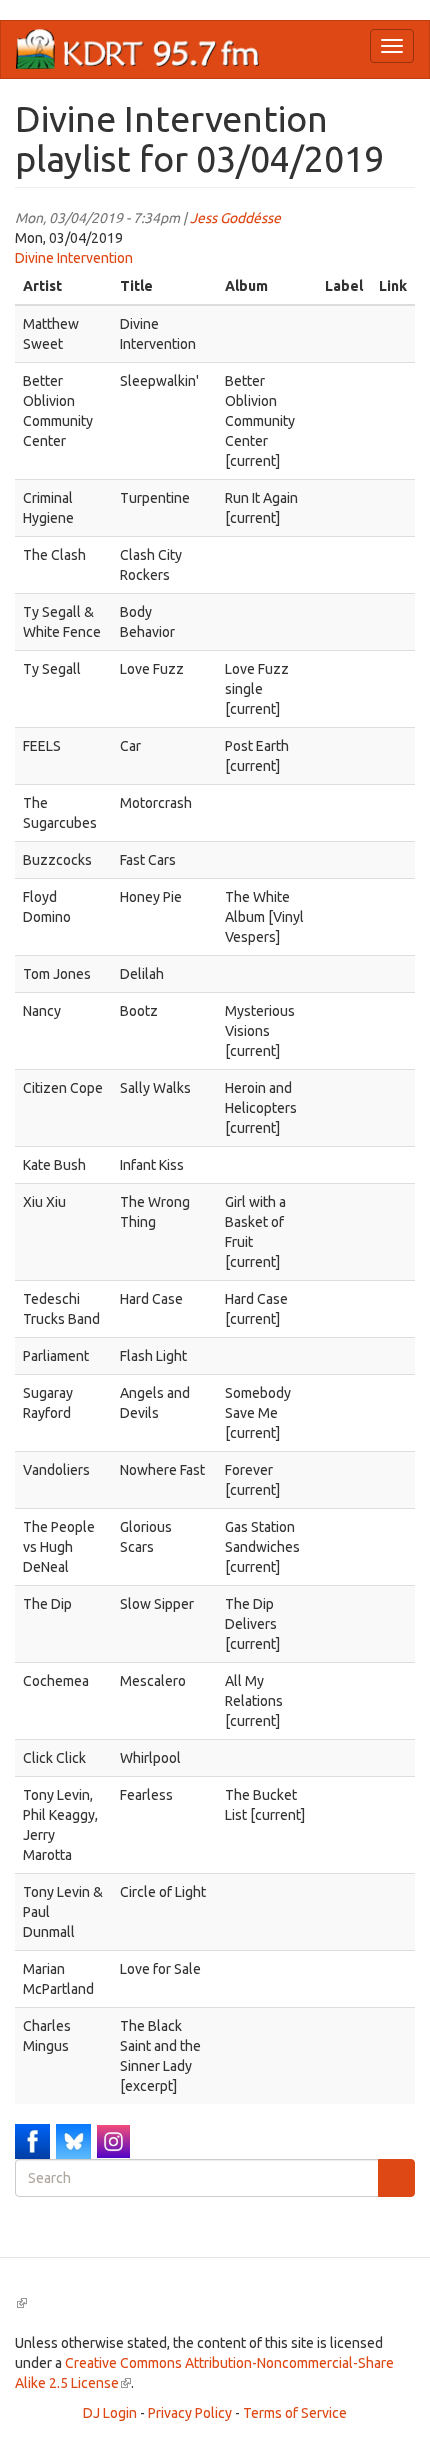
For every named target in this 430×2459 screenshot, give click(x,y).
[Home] (138, 49)
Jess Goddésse (235, 218)
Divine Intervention (74, 258)
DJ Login (110, 2413)
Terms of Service (295, 2413)
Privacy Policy (190, 2413)
